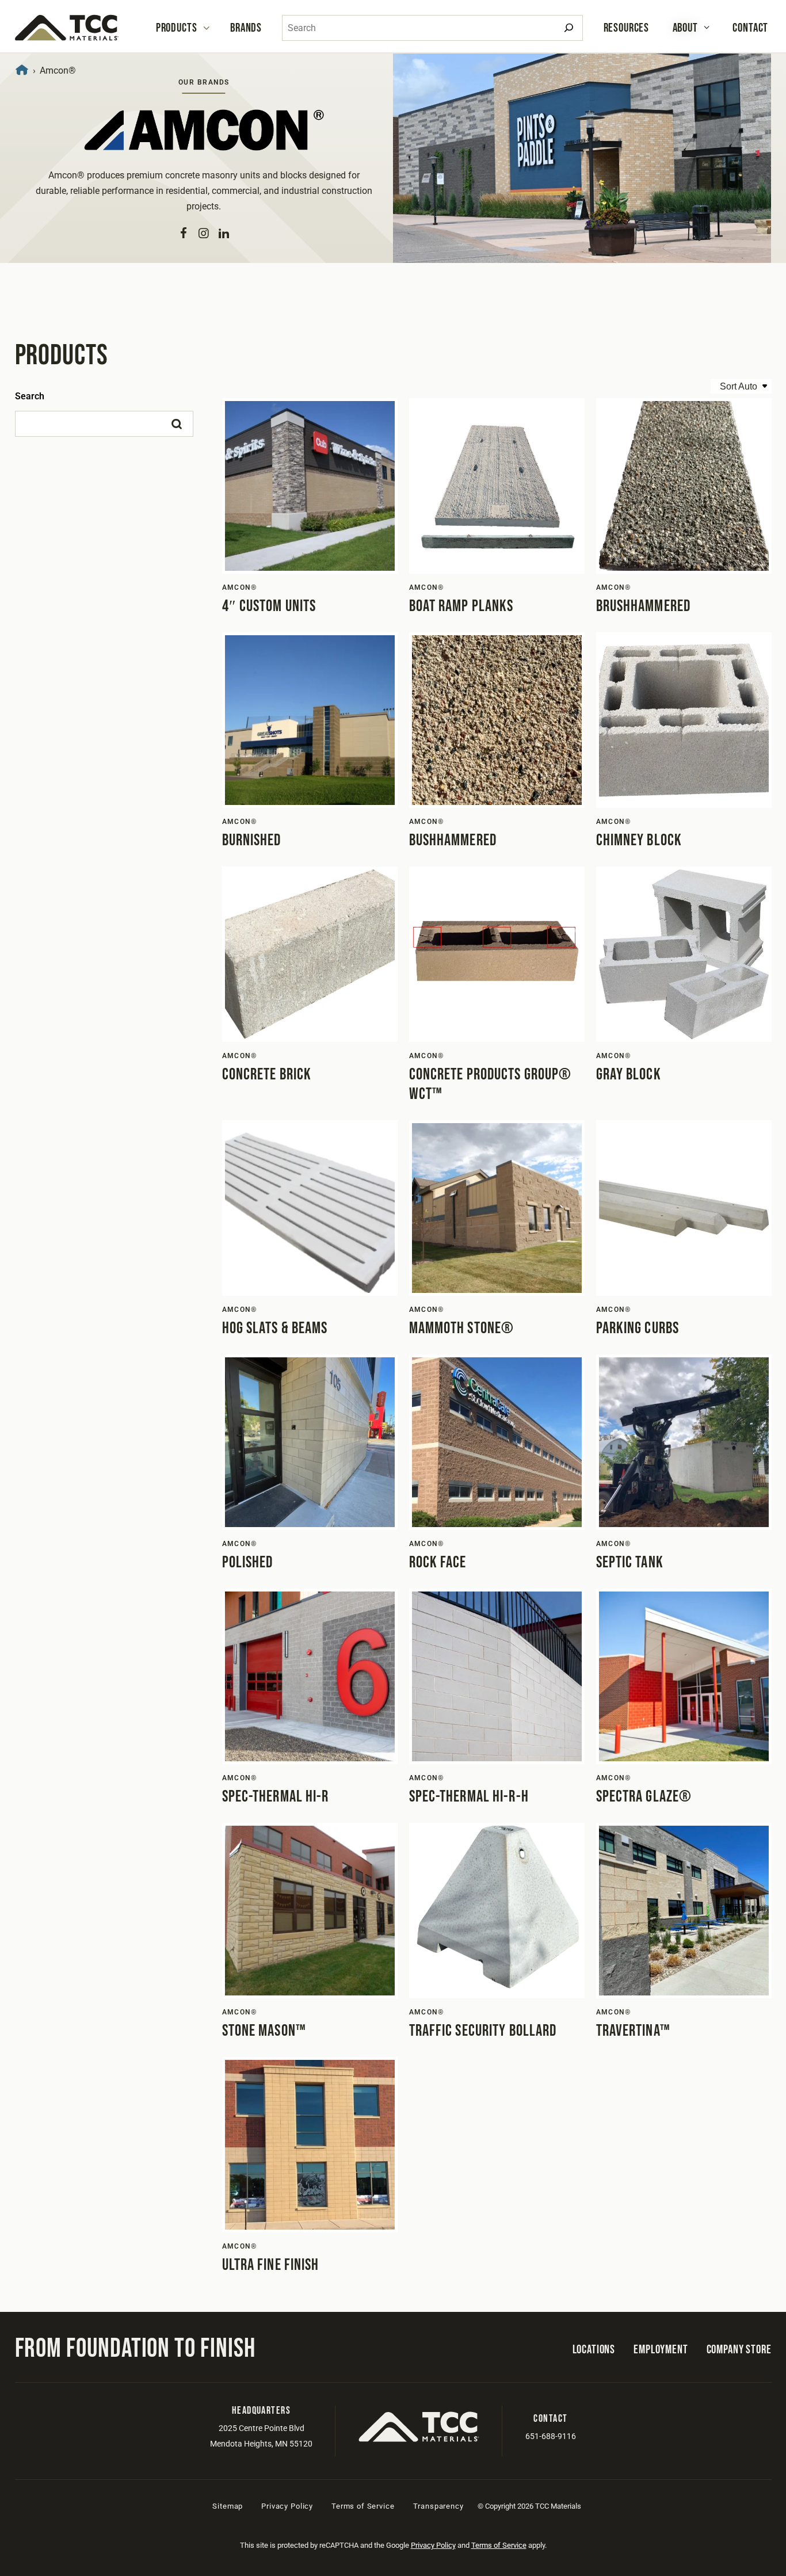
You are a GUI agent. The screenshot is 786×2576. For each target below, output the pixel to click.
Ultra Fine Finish (271, 2265)
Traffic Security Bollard (483, 2031)
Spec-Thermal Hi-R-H (469, 1797)
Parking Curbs (638, 1328)
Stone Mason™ (264, 2031)
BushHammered (453, 840)
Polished (248, 1562)
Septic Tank (630, 1562)
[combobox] (432, 28)
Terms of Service (363, 2506)
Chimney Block (639, 840)
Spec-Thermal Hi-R (276, 1797)
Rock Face (438, 1562)
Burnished (252, 840)
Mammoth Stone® (462, 1328)
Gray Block (629, 1075)
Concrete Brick (267, 1075)
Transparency (438, 2506)
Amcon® (240, 587)
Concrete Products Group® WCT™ (491, 1084)
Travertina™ (633, 2031)
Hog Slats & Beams (275, 1328)
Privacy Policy (287, 2506)
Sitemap (228, 2506)
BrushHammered (644, 606)
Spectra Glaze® (644, 1797)
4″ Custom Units (269, 606)
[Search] (569, 28)
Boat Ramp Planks (461, 606)
